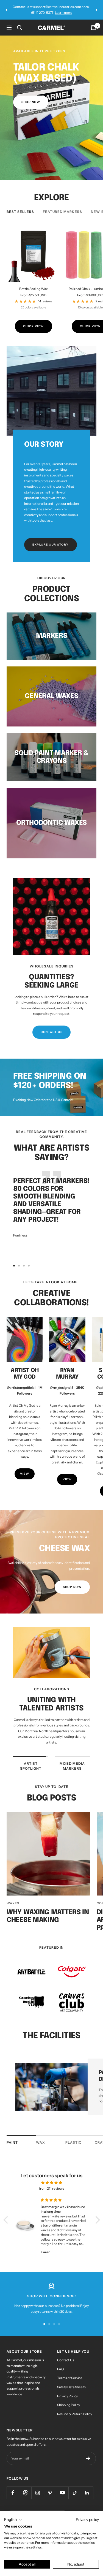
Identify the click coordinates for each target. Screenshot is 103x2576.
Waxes (13, 1898)
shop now (31, 97)
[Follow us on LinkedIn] (87, 2487)
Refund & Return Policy (75, 2408)
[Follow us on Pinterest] (50, 2487)
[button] (7, 2214)
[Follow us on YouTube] (62, 2487)
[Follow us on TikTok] (75, 2487)
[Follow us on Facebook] (13, 2487)
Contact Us (66, 2354)
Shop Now (72, 1581)
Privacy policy (87, 2520)
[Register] (88, 2453)
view (25, 1468)
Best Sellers (20, 206)
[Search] (20, 22)
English (55, 2509)
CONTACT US (51, 1026)
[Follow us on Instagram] (37, 2487)
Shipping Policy (69, 2399)
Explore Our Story (51, 539)
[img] (52, 2177)
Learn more (76, 9)
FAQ (60, 2363)
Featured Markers (62, 206)
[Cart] (94, 22)
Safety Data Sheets (71, 2381)
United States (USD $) (24, 2509)
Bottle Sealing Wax (34, 283)
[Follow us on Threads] (25, 2487)
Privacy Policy (67, 2390)
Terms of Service (70, 2372)
